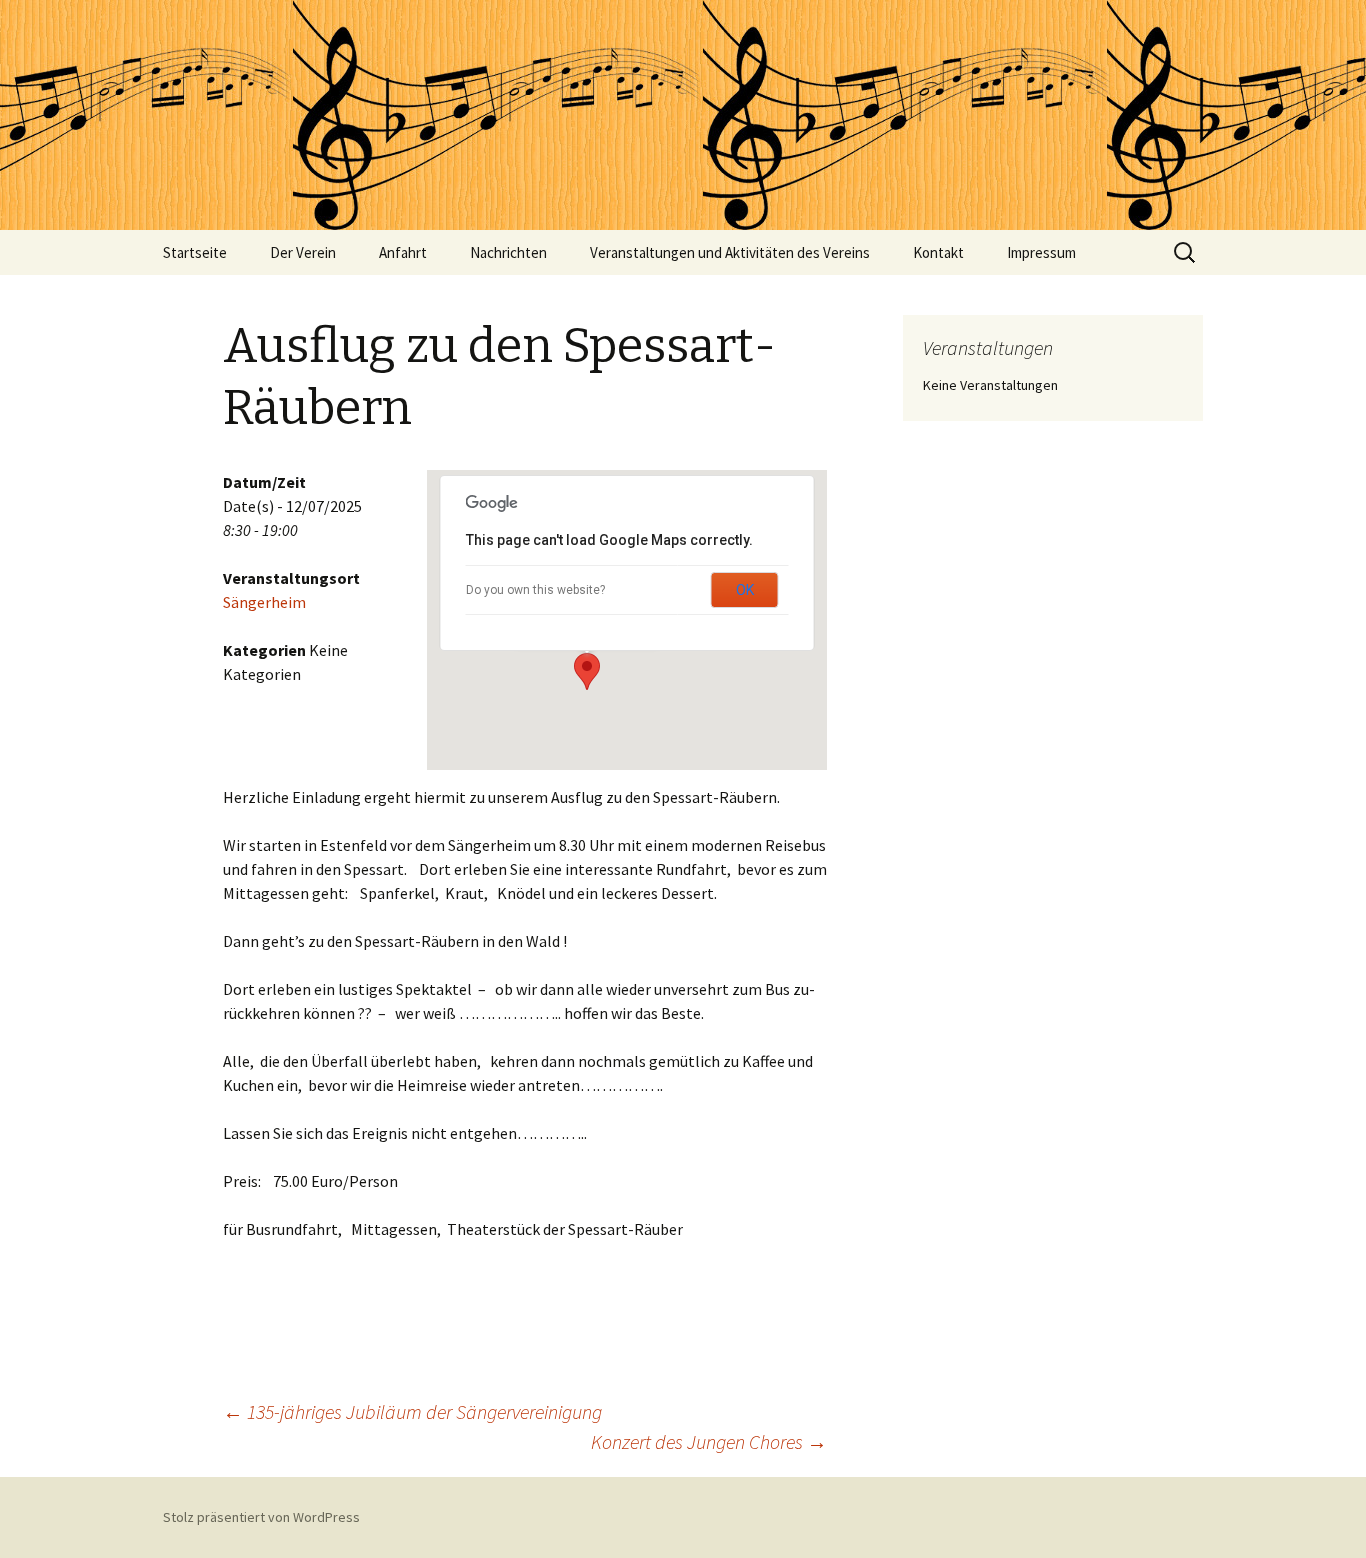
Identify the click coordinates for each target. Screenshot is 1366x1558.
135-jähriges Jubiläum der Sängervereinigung (412, 1411)
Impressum (1041, 252)
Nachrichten (508, 252)
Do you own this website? (535, 590)
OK (745, 590)
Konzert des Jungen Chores (709, 1441)
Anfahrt (403, 252)
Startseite (195, 252)
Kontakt (938, 252)
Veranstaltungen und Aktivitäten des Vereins (730, 252)
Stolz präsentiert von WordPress (261, 1517)
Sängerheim (264, 602)
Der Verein (303, 252)
